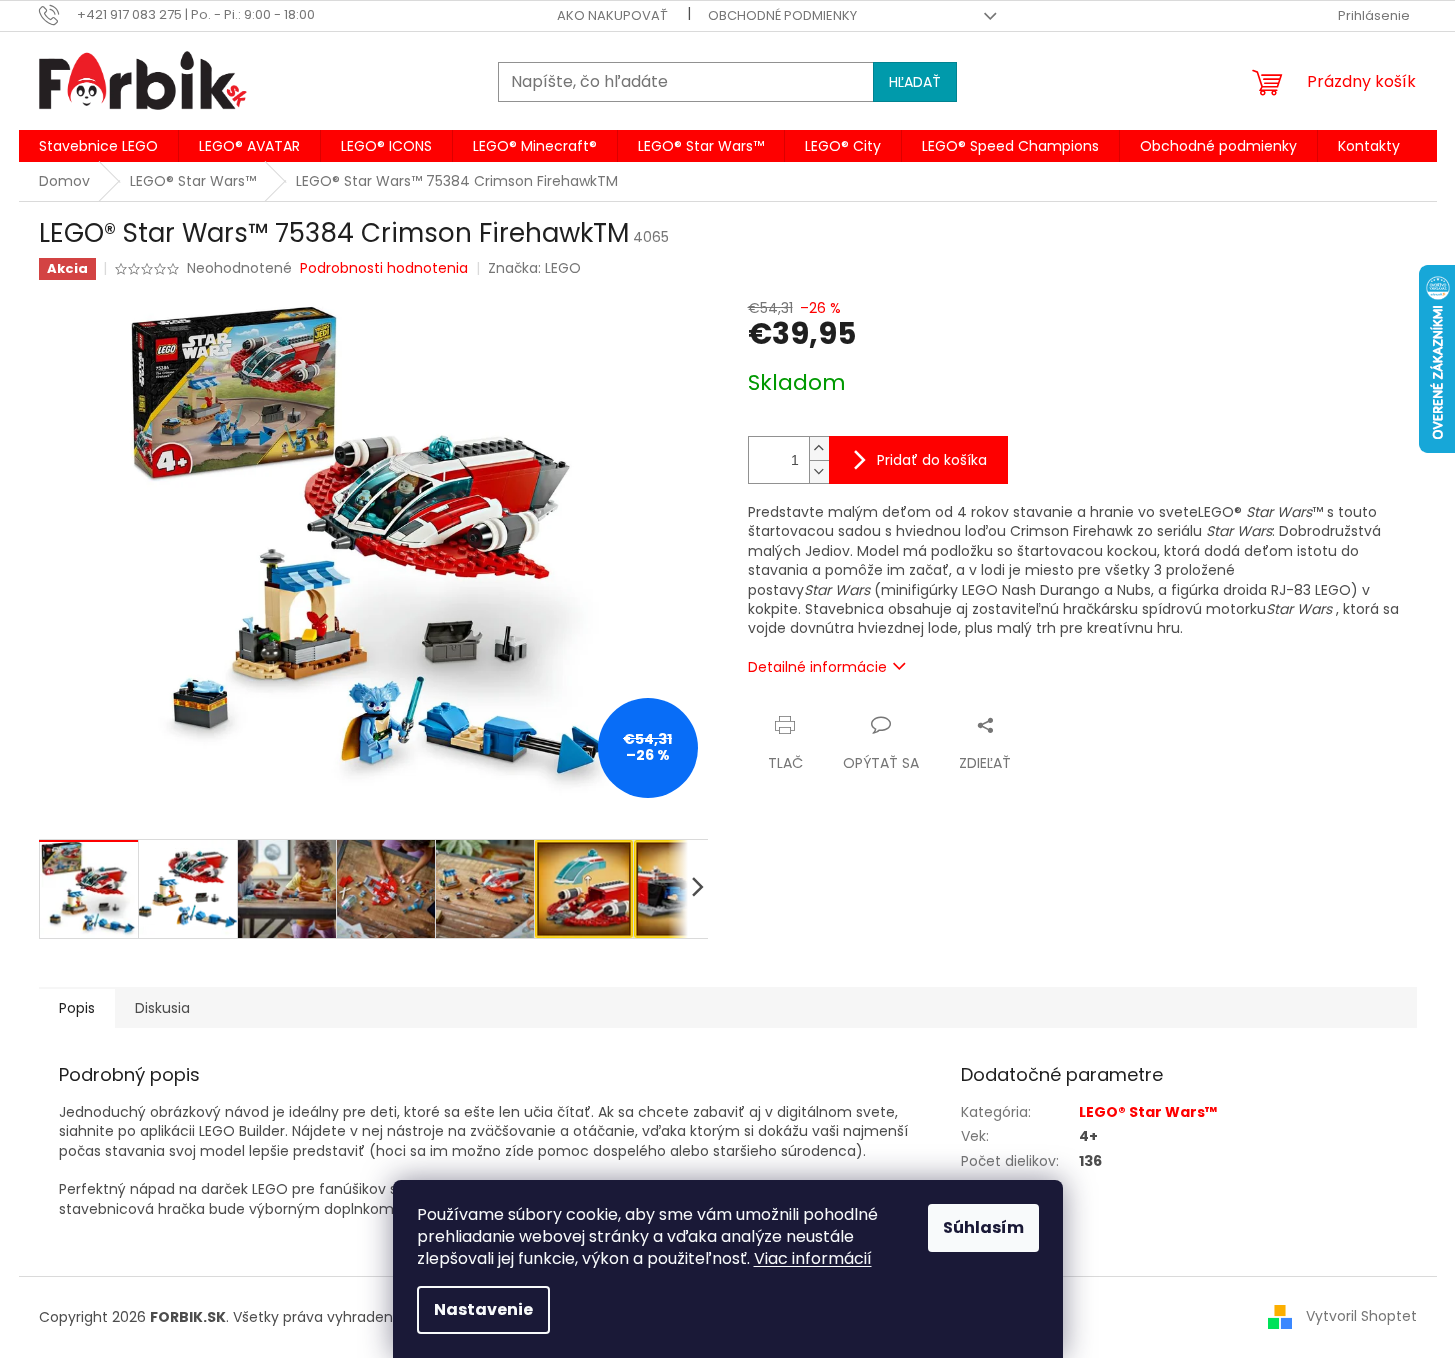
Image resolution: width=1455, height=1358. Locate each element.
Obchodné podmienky (782, 15)
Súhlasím (983, 1227)
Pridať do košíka (932, 460)
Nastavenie (483, 1309)
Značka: (534, 268)
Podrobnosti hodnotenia (384, 268)
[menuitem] (98, 146)
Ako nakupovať (612, 15)
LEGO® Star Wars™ (1148, 1112)
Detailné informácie (817, 667)
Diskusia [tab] (162, 1008)
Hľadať (915, 82)
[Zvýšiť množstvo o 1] (819, 448)
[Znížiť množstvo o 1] (819, 471)
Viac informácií (813, 1258)
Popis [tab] (77, 1008)
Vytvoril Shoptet (1361, 1316)
